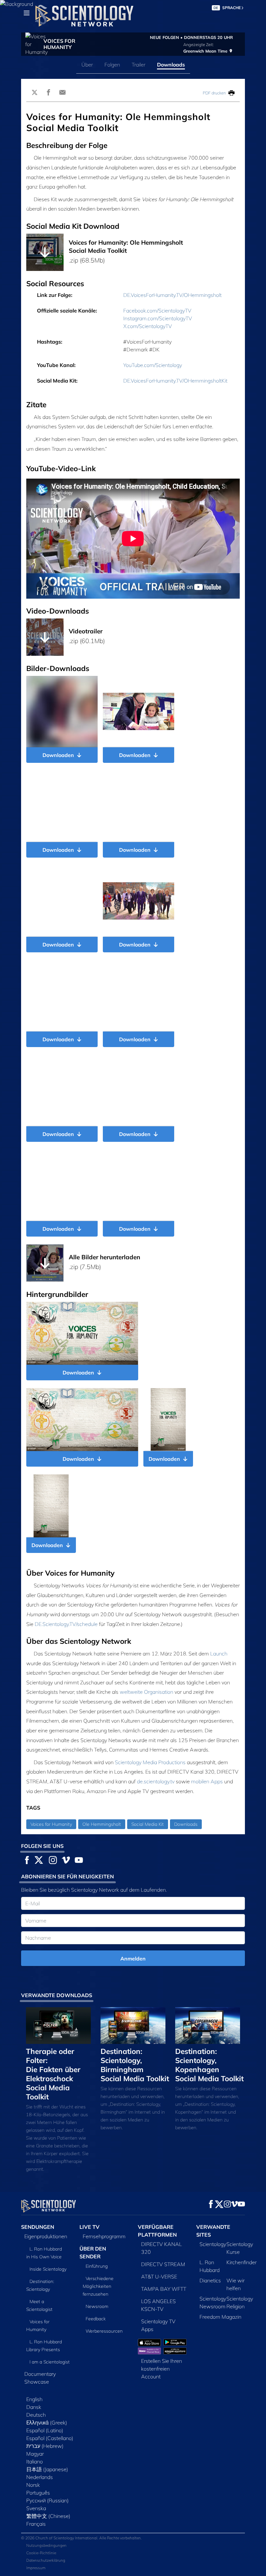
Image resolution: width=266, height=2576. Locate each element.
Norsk (33, 2485)
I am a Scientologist (50, 2362)
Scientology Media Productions (150, 1762)
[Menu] (27, 13)
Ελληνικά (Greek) (47, 2423)
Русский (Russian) (48, 2500)
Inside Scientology (48, 2269)
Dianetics (210, 2280)
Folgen (112, 65)
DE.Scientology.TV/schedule (66, 1624)
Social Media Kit (148, 1824)
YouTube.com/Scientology (153, 365)
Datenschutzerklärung (46, 2560)
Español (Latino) (45, 2430)
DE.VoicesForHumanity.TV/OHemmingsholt (172, 295)
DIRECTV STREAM (163, 2264)
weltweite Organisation (146, 1692)
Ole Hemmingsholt (102, 1824)
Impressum (36, 2568)
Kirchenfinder (242, 2262)
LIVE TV (90, 2227)
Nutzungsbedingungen (46, 2545)
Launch (219, 1654)
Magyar (35, 2454)
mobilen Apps (207, 1781)
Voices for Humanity (51, 1824)
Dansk (34, 2407)
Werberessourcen (104, 2331)
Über (87, 65)
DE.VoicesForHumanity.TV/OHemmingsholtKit (175, 381)
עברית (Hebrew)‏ (45, 2446)
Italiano (35, 2461)
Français (36, 2524)
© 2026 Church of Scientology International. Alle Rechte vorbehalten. (81, 2538)
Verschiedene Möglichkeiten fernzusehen (98, 2286)
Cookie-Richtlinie (41, 2553)
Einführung (97, 2266)
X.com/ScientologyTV (148, 326)
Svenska (36, 2508)
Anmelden (133, 1959)
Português (38, 2493)
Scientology (213, 2244)
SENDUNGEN (38, 2227)
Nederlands (40, 2477)
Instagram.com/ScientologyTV (158, 318)
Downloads (171, 65)
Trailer (139, 65)
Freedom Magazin (220, 2317)
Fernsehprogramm (104, 2236)
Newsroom (97, 2306)
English (34, 2399)
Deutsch (36, 2415)
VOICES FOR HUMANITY (59, 44)
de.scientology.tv (156, 1781)
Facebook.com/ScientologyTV (157, 311)
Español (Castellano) (50, 2438)
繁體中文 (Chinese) (48, 2516)
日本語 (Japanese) (47, 2469)
